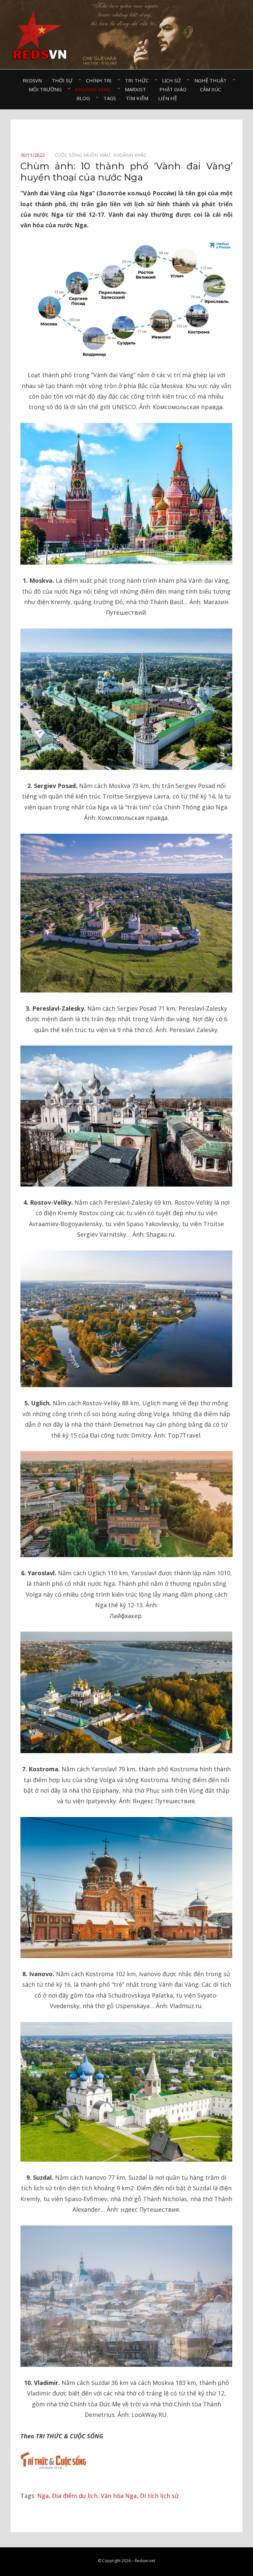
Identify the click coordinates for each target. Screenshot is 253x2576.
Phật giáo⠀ (175, 89)
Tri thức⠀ (139, 80)
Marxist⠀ (137, 89)
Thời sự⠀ (64, 80)
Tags (110, 98)
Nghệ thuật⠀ (212, 80)
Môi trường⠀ (47, 89)
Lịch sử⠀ (173, 80)
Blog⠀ (85, 98)
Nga (43, 2496)
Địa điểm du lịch (75, 2496)
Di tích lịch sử (159, 2496)
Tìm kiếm (137, 98)
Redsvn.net (145, 2561)
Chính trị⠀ (100, 80)
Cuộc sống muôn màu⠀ (84, 155)
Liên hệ (168, 98)
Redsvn (32, 80)
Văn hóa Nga (119, 2496)
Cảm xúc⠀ (212, 89)
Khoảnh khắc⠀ (95, 89)
